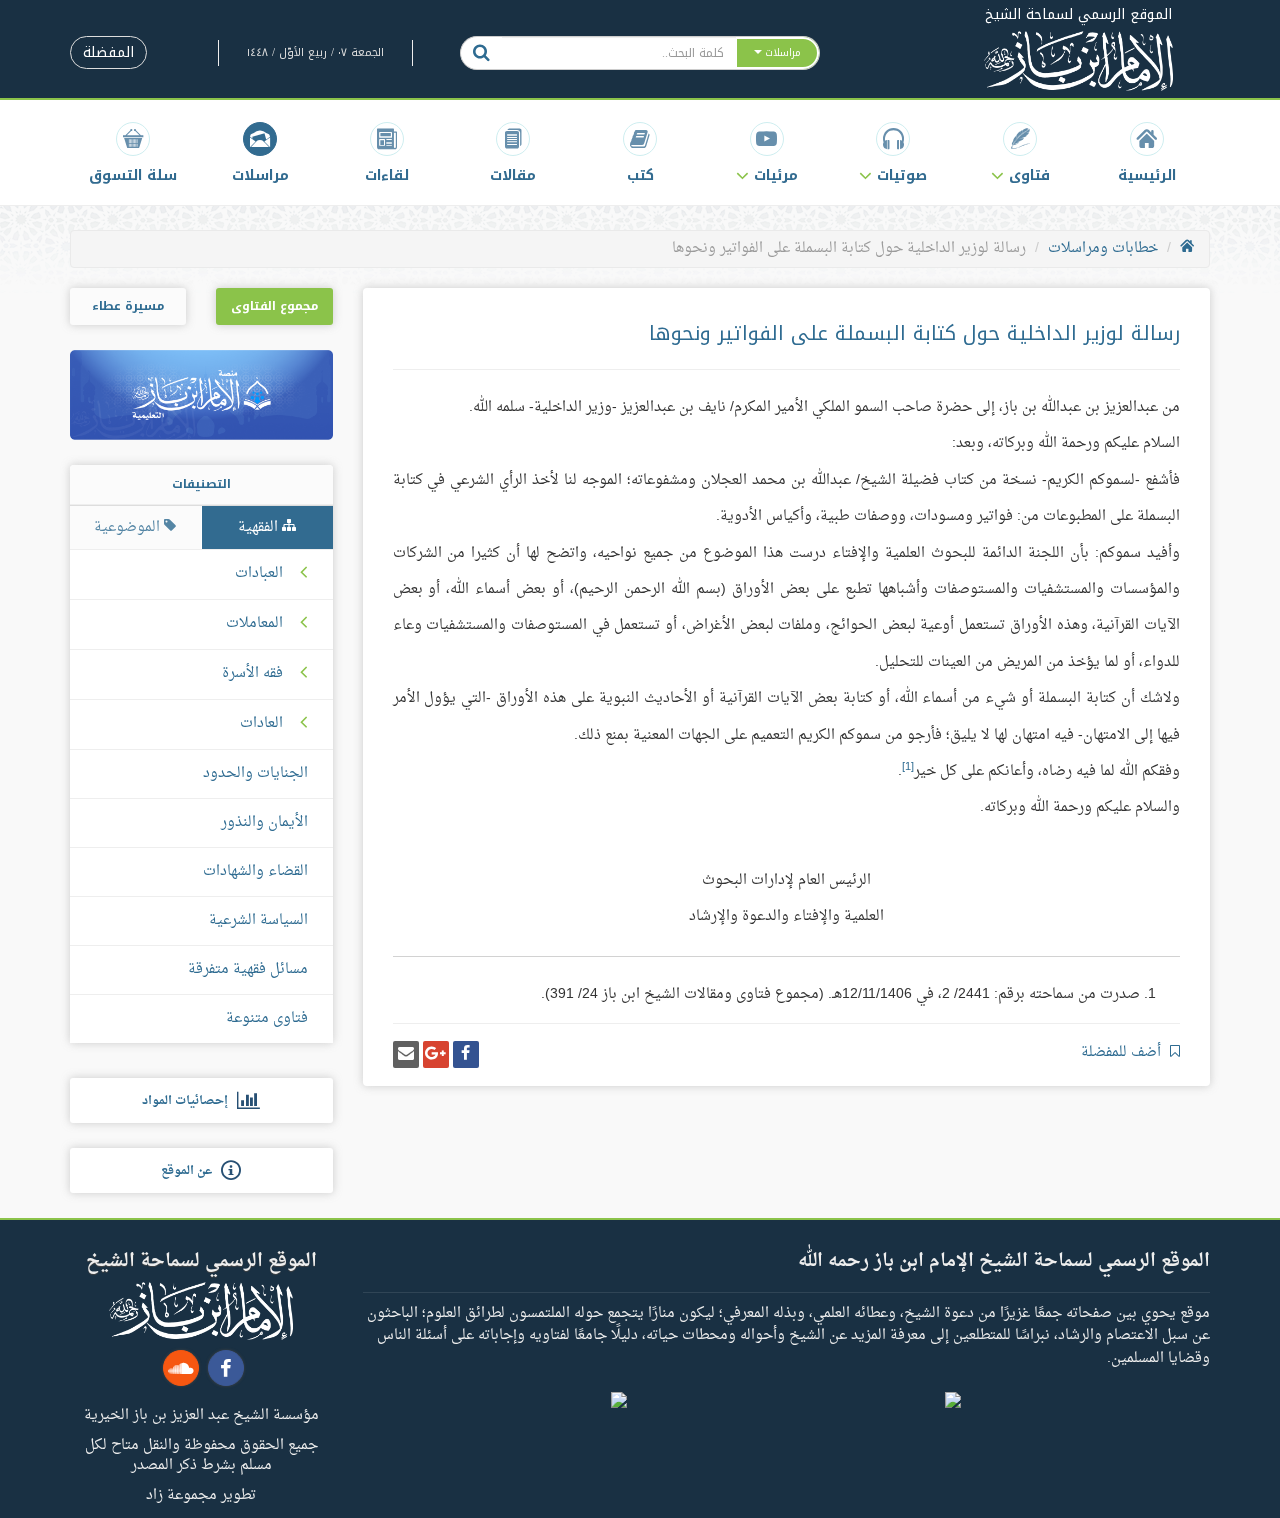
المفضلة (108, 52)
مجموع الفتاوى (274, 306)
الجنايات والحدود (255, 773)
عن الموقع (191, 1171)
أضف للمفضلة (1123, 1052)
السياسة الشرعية (258, 920)
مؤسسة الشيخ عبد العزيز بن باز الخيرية (201, 1414)
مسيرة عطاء (128, 306)
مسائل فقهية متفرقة (248, 969)
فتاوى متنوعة (267, 1018)
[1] (908, 767)
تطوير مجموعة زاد (201, 1494)
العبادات (259, 574)
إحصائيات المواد (189, 1101)
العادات (261, 724)
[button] (1020, 152)
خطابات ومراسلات (1103, 248)
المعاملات (254, 624)
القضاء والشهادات (255, 871)
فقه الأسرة (252, 674)
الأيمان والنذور (264, 822)
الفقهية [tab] (260, 527)
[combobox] (618, 53)
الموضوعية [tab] (129, 527)
